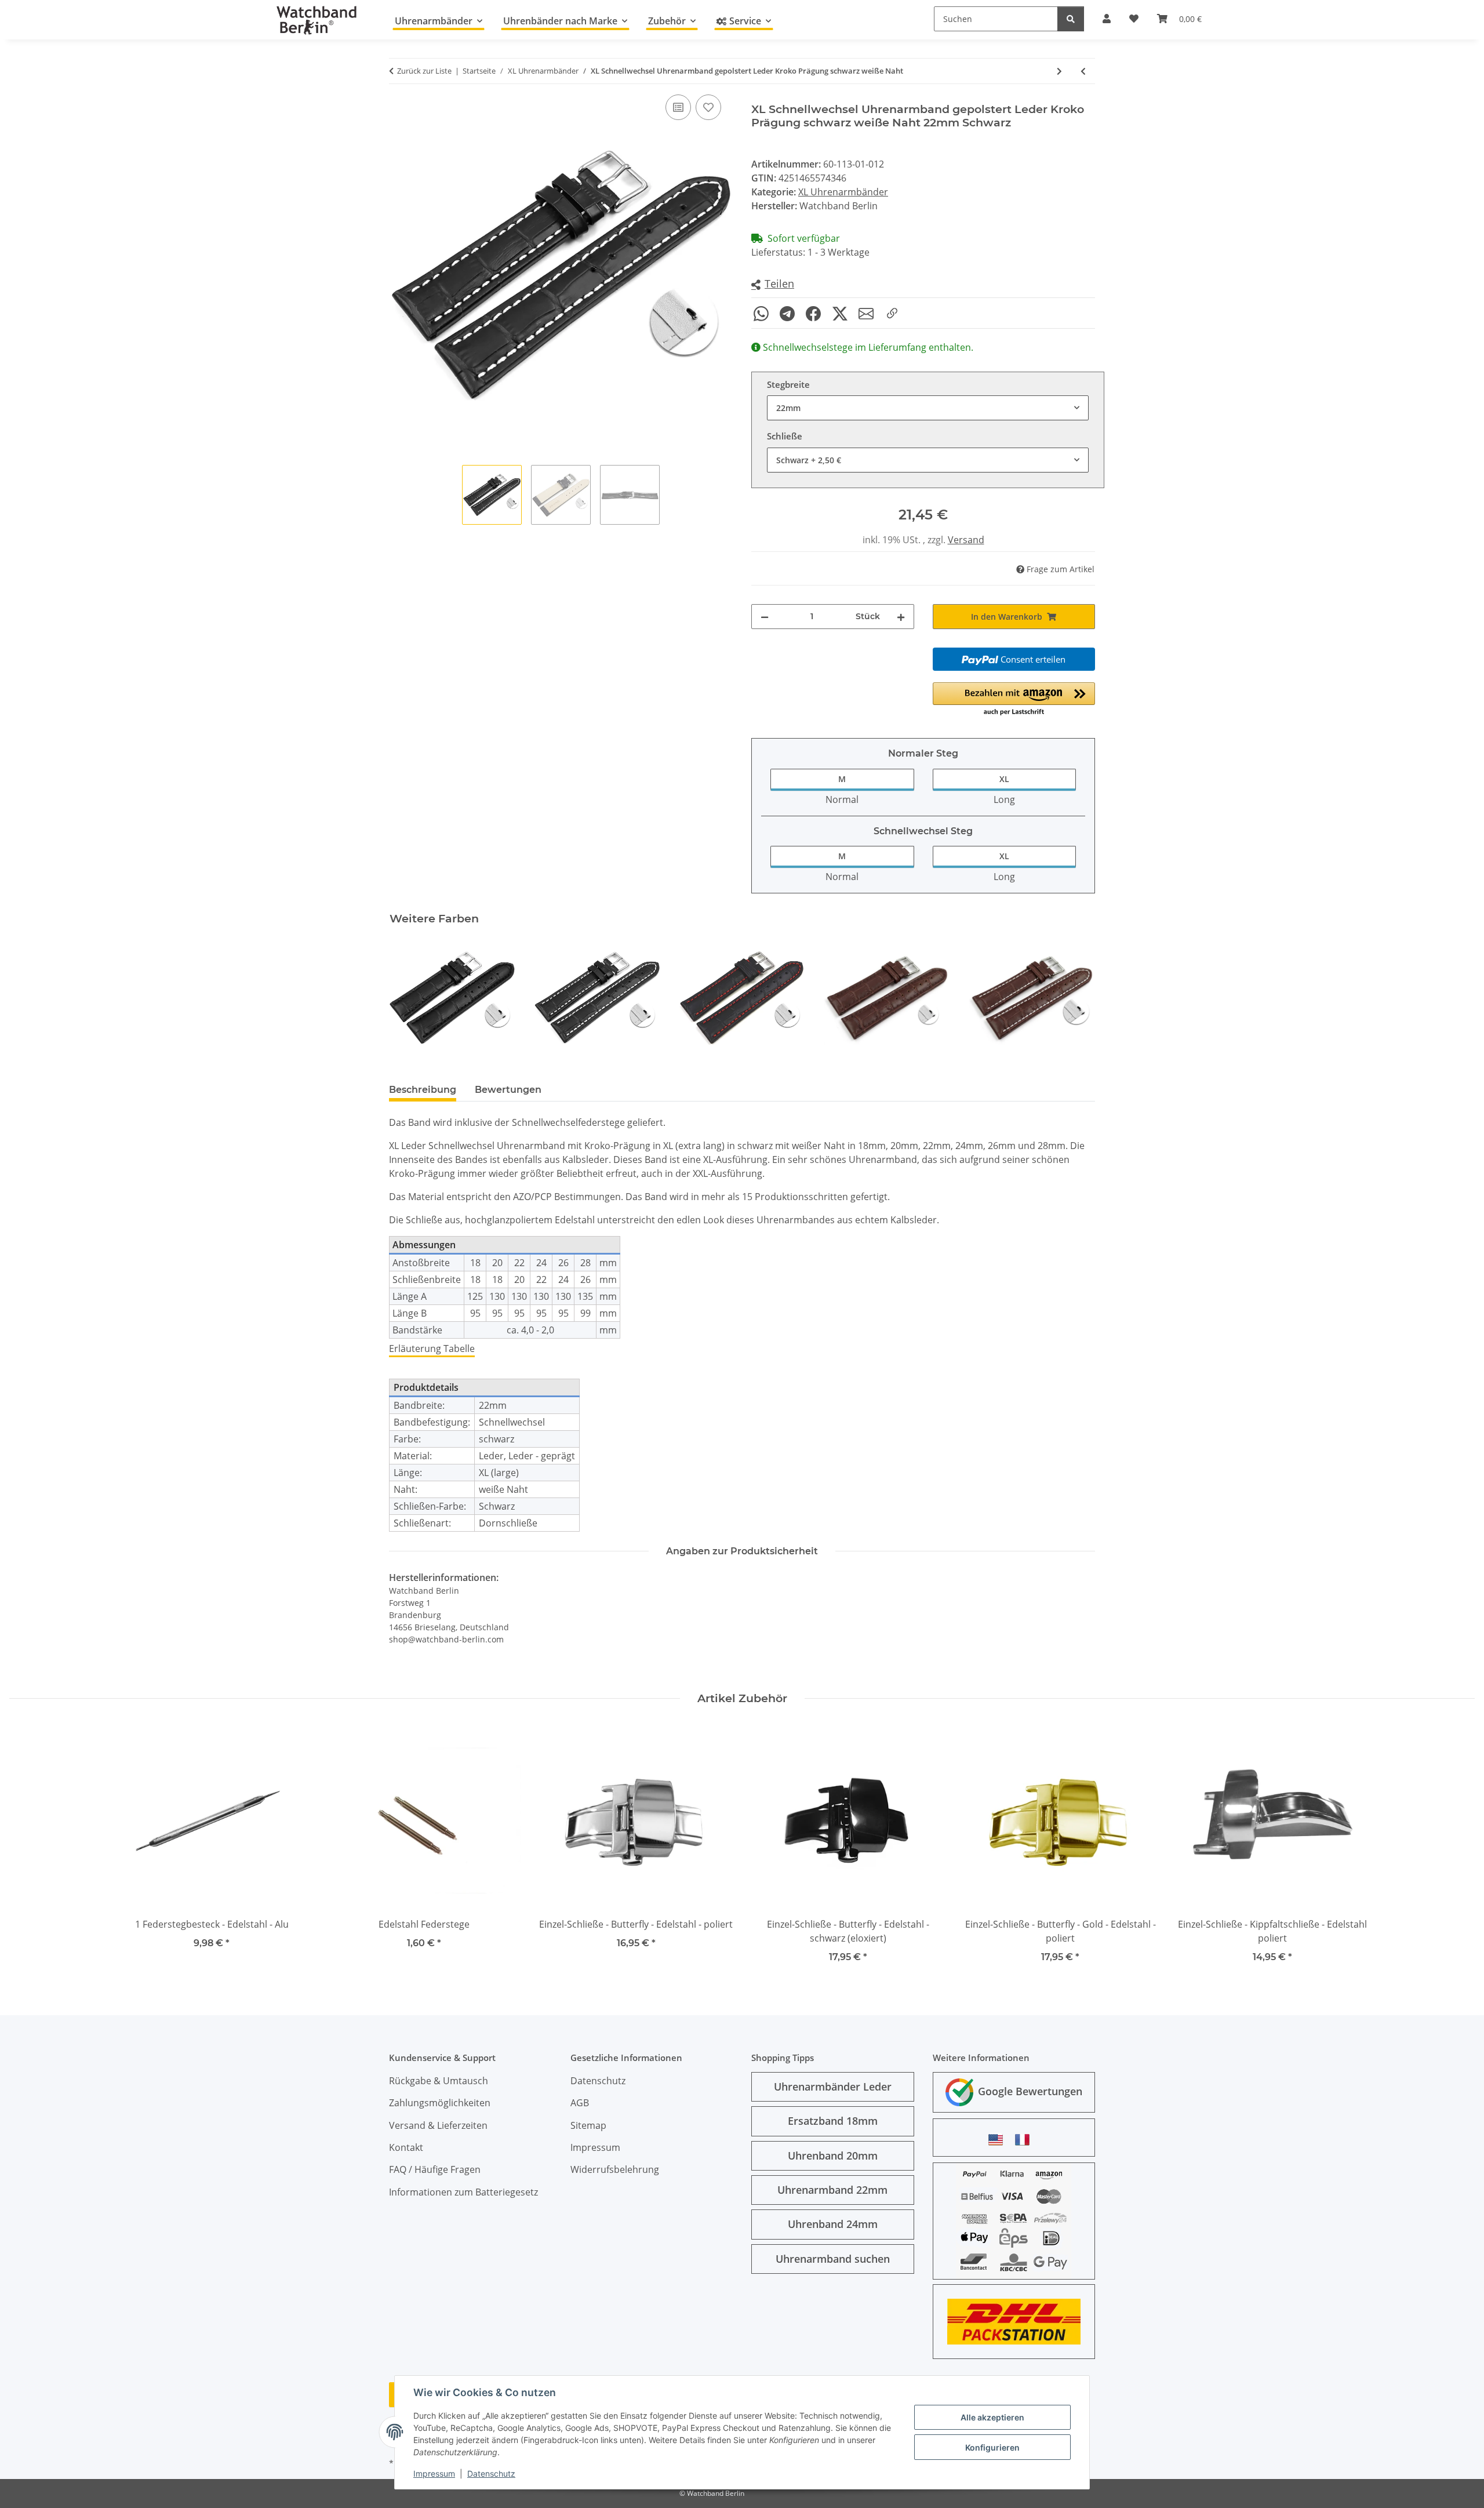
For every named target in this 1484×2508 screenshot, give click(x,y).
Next (1076, 997)
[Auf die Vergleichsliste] (678, 107)
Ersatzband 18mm (833, 2121)
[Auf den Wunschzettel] (708, 107)
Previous (408, 997)
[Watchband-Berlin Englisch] (999, 2140)
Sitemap (588, 2125)
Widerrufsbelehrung (615, 2169)
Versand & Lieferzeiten (438, 2125)
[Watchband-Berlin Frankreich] (1025, 2140)
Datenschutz (491, 2474)
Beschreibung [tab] (423, 1090)
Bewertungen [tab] (508, 1090)
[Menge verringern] (765, 617)
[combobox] (928, 408)
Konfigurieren (992, 2447)
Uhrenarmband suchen (833, 2259)
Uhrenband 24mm (833, 2224)
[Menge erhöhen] (901, 617)
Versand (966, 540)
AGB (580, 2103)
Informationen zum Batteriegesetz (463, 2192)
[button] (773, 284)
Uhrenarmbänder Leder (833, 2087)
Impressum (434, 2474)
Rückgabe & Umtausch (439, 2081)
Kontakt (406, 2147)
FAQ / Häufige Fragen (435, 2169)
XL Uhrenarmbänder (843, 192)
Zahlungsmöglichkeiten (440, 2103)
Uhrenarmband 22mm (832, 2190)
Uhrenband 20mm (833, 2156)
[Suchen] (1071, 19)
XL (1004, 779)
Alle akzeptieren (992, 2417)
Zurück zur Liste (424, 71)
